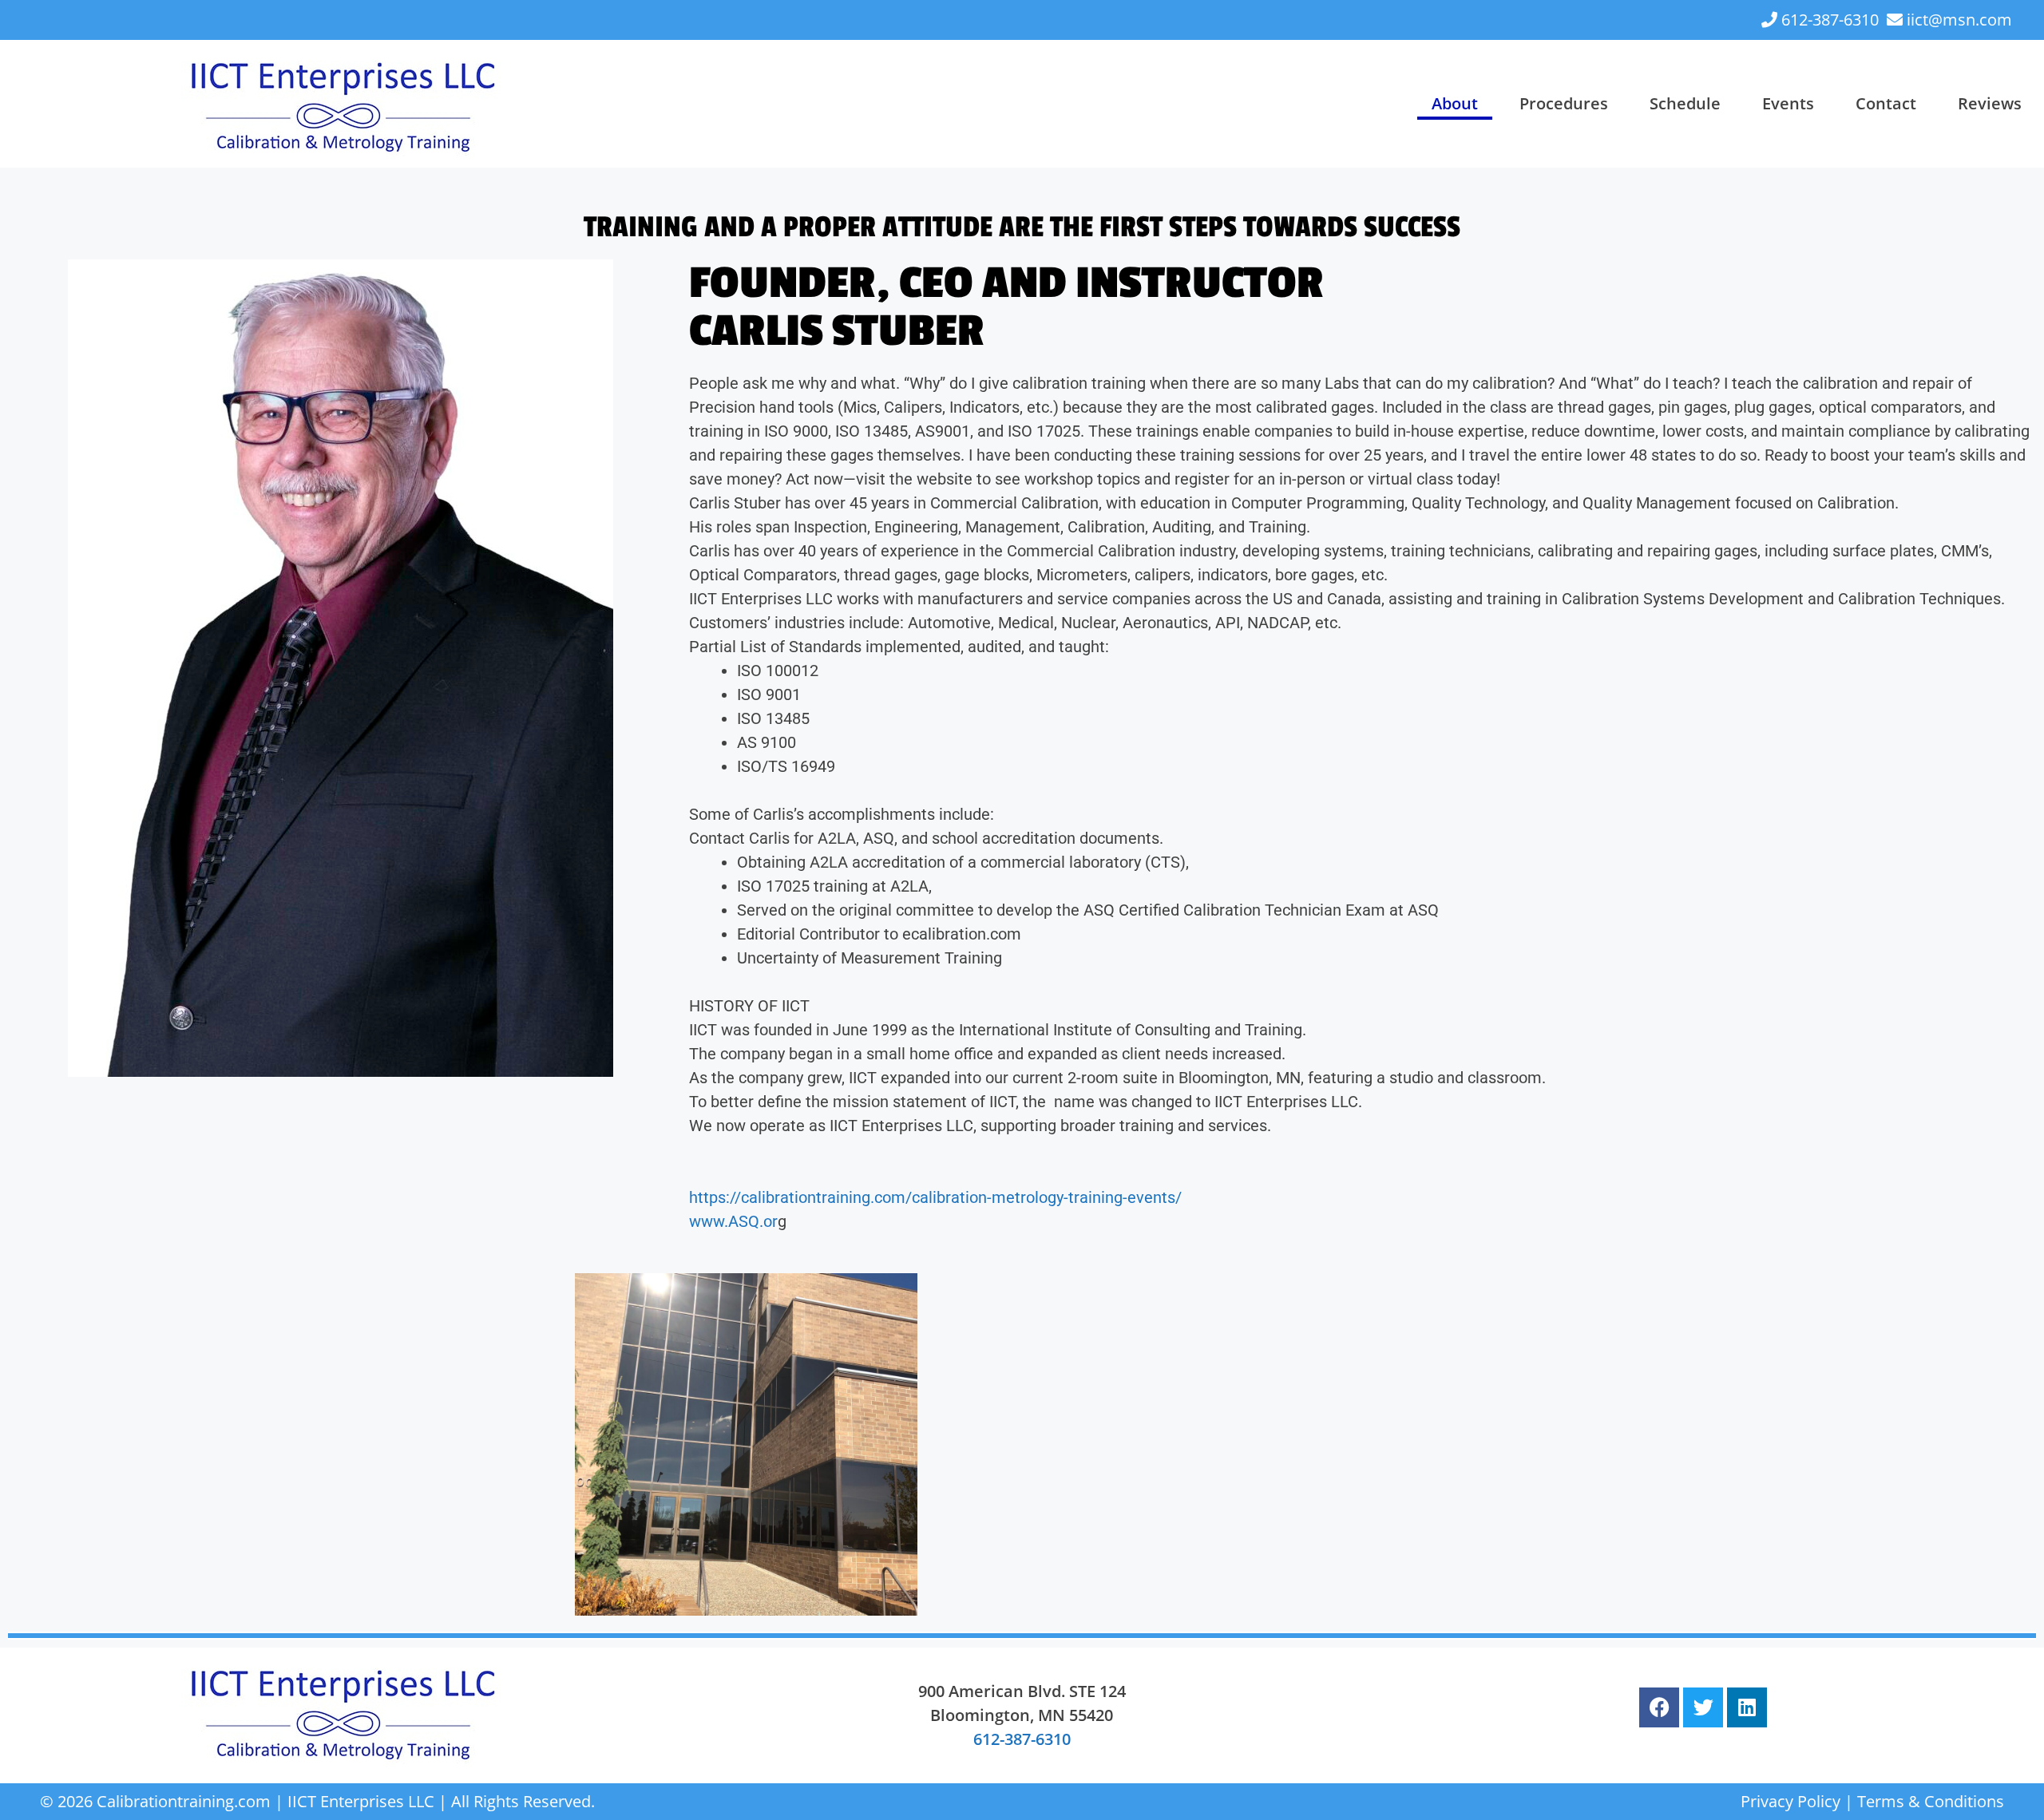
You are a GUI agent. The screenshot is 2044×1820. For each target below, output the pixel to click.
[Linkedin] (1747, 1707)
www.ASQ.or (733, 1221)
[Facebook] (1659, 1707)
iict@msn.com (1959, 20)
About (1455, 103)
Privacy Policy (1790, 1801)
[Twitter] (1703, 1707)
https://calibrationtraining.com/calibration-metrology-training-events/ (935, 1197)
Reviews (1990, 103)
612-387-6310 (1830, 20)
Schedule (1685, 103)
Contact (1886, 103)
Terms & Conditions (1931, 1801)
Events (1788, 103)
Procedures (1564, 103)
